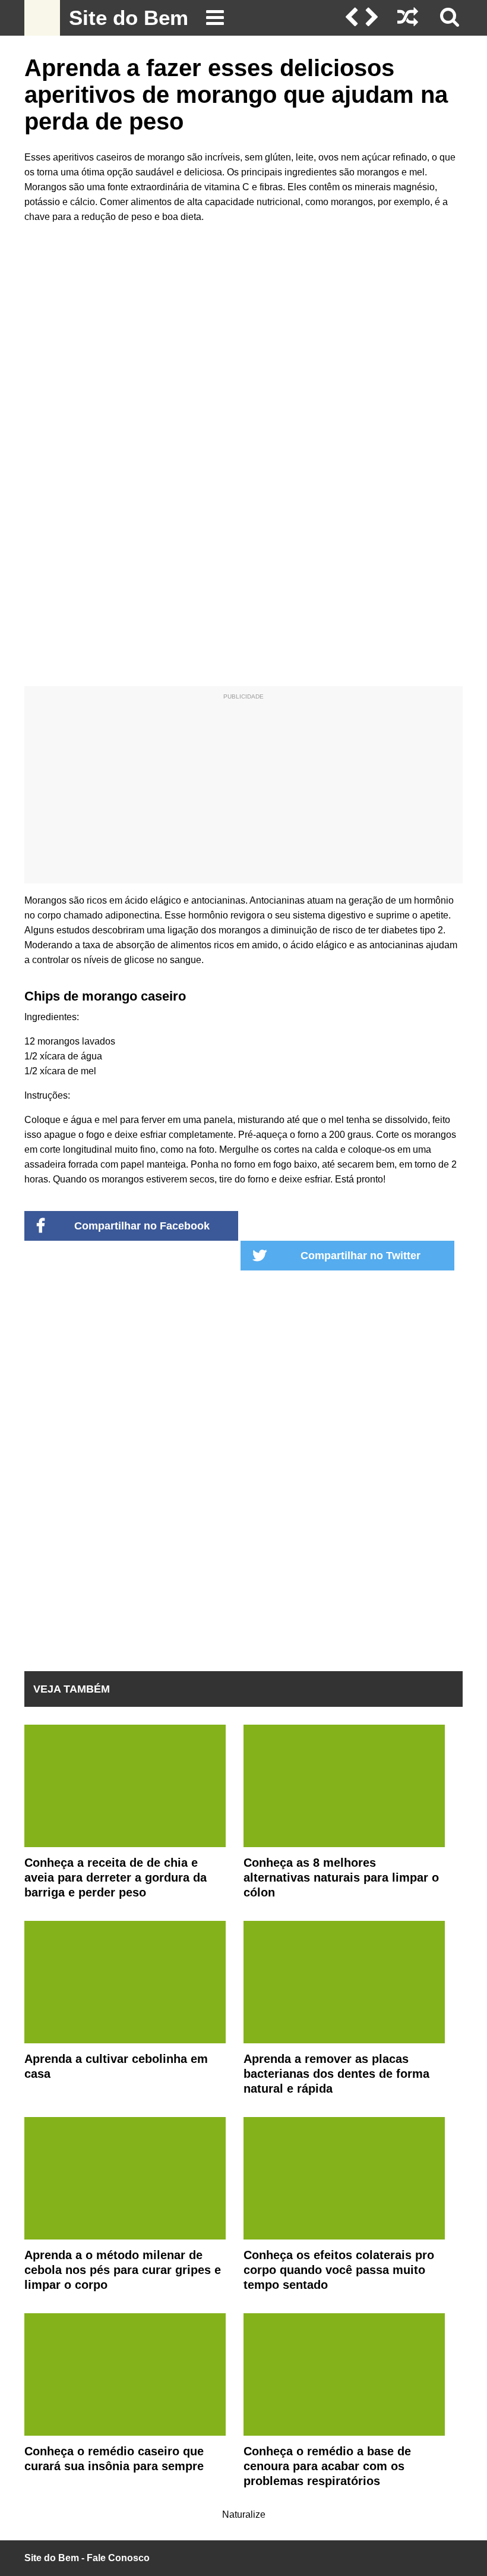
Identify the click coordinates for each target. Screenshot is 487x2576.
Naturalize (244, 2514)
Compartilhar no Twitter (360, 1256)
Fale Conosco (118, 2558)
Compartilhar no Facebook (142, 1226)
